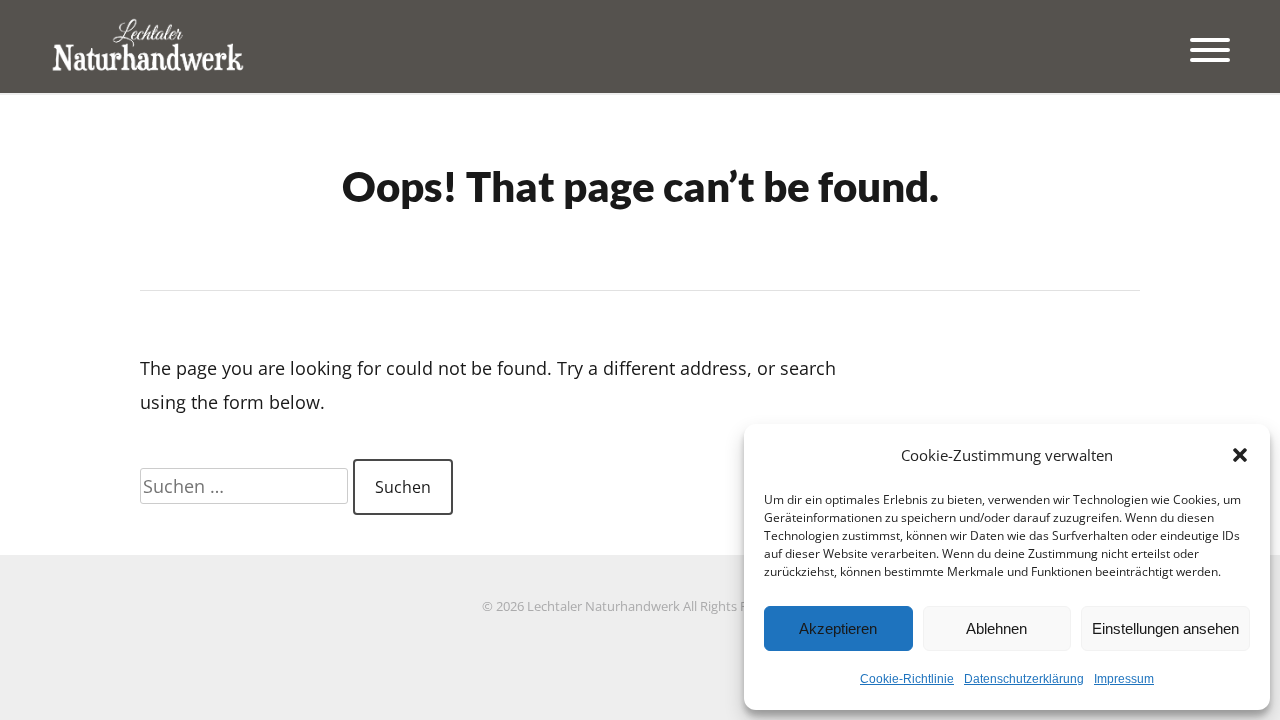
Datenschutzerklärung (1024, 679)
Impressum (1124, 679)
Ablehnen (996, 628)
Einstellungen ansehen (1165, 628)
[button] (1240, 455)
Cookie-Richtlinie (907, 679)
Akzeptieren (838, 628)
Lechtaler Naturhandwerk (603, 606)
